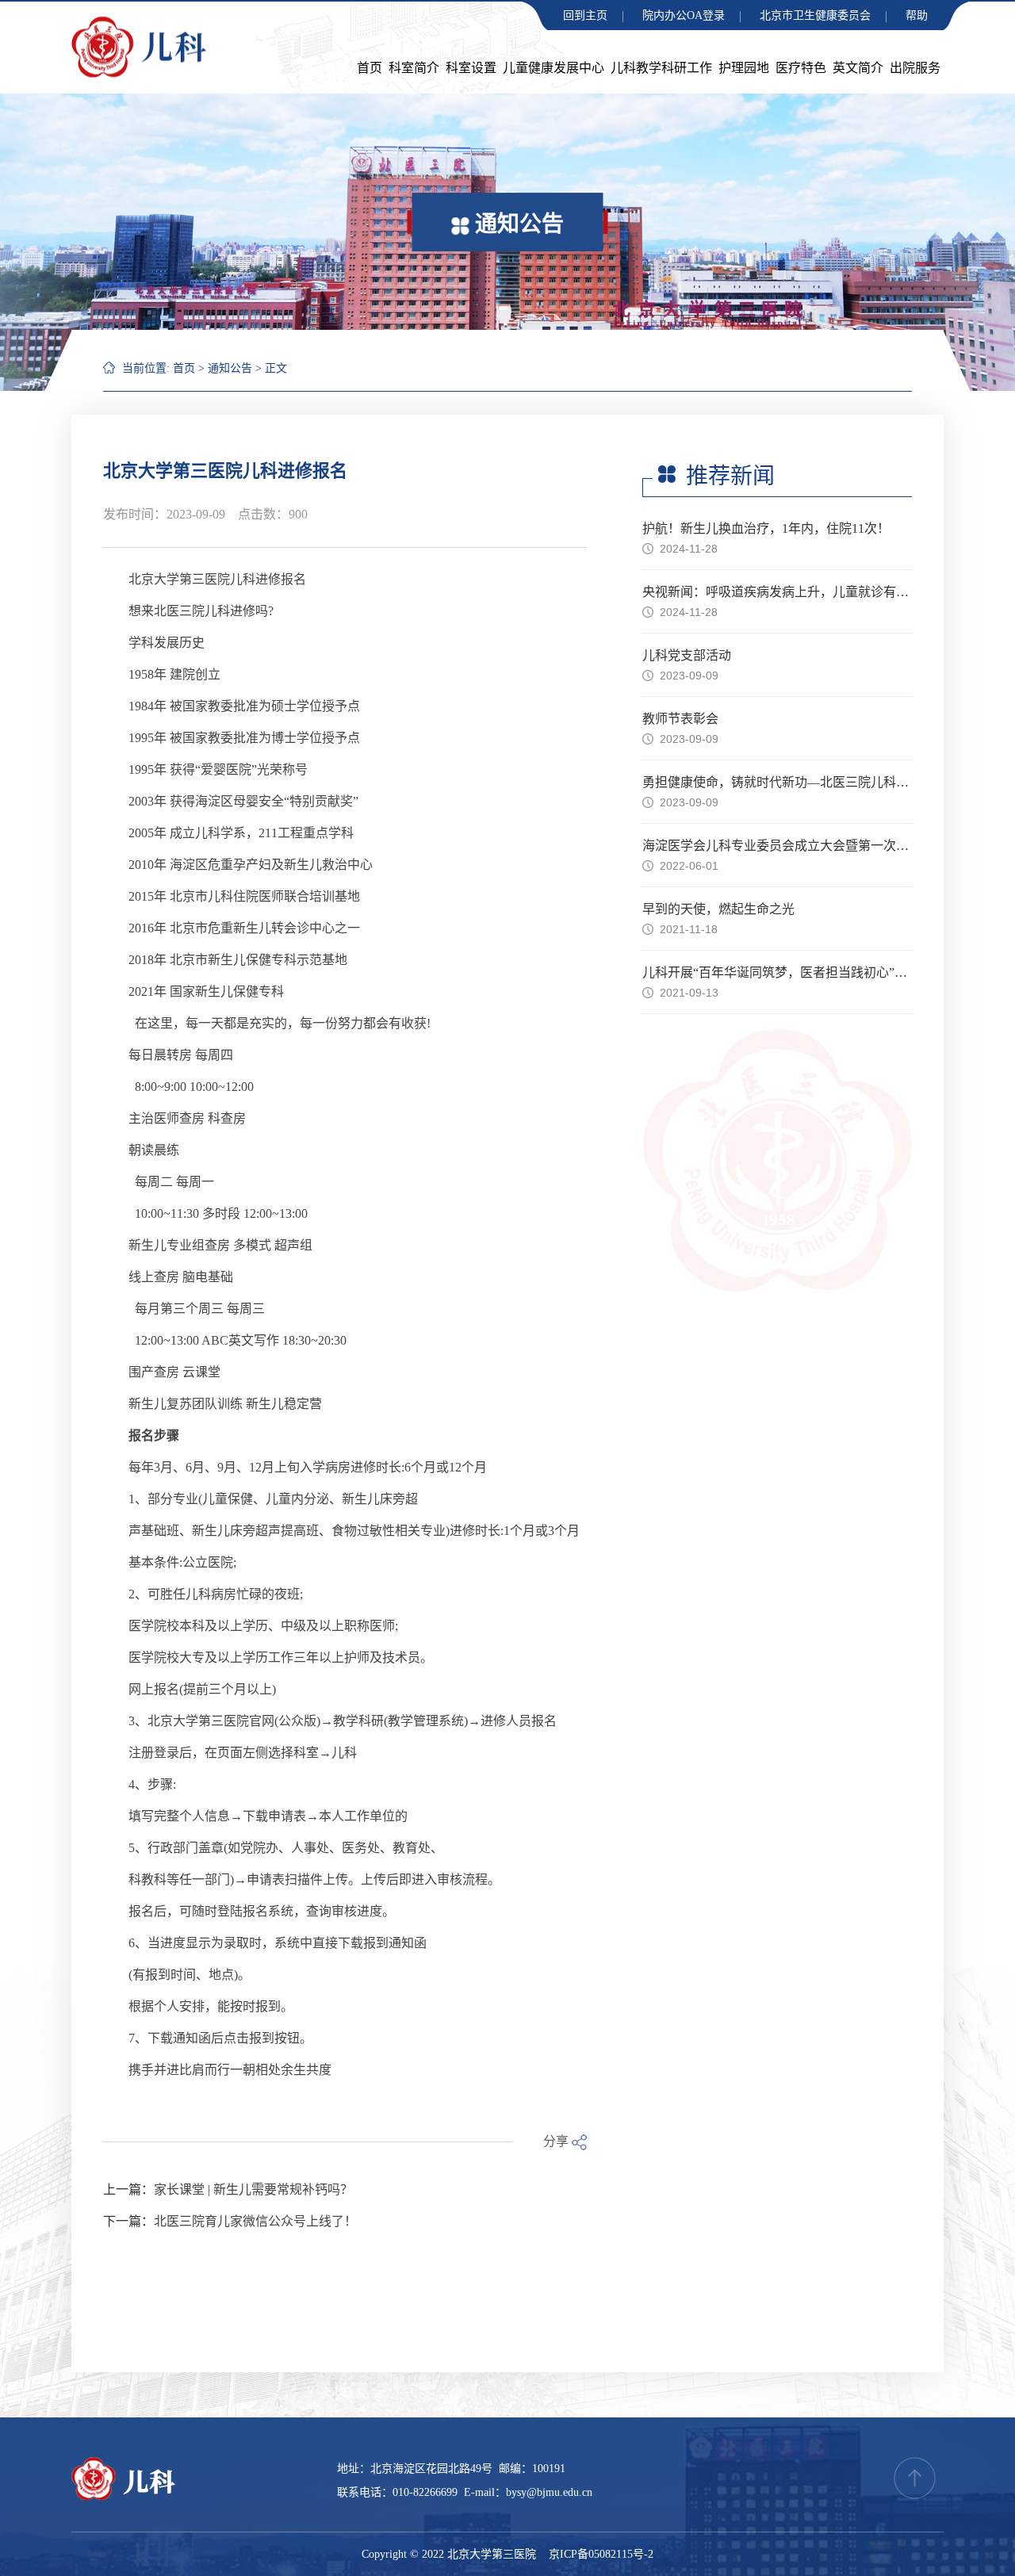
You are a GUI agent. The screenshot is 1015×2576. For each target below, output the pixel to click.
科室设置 (471, 68)
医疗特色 (801, 68)
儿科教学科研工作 (661, 68)
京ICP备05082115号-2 (601, 2554)
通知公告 (230, 368)
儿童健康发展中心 (553, 68)
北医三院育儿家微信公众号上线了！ (255, 2221)
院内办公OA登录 (684, 15)
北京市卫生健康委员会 (815, 15)
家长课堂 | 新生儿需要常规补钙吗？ (253, 2189)
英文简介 (858, 68)
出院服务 (915, 68)
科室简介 (414, 68)
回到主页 (585, 15)
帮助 (917, 15)
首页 (370, 68)
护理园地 (744, 68)
